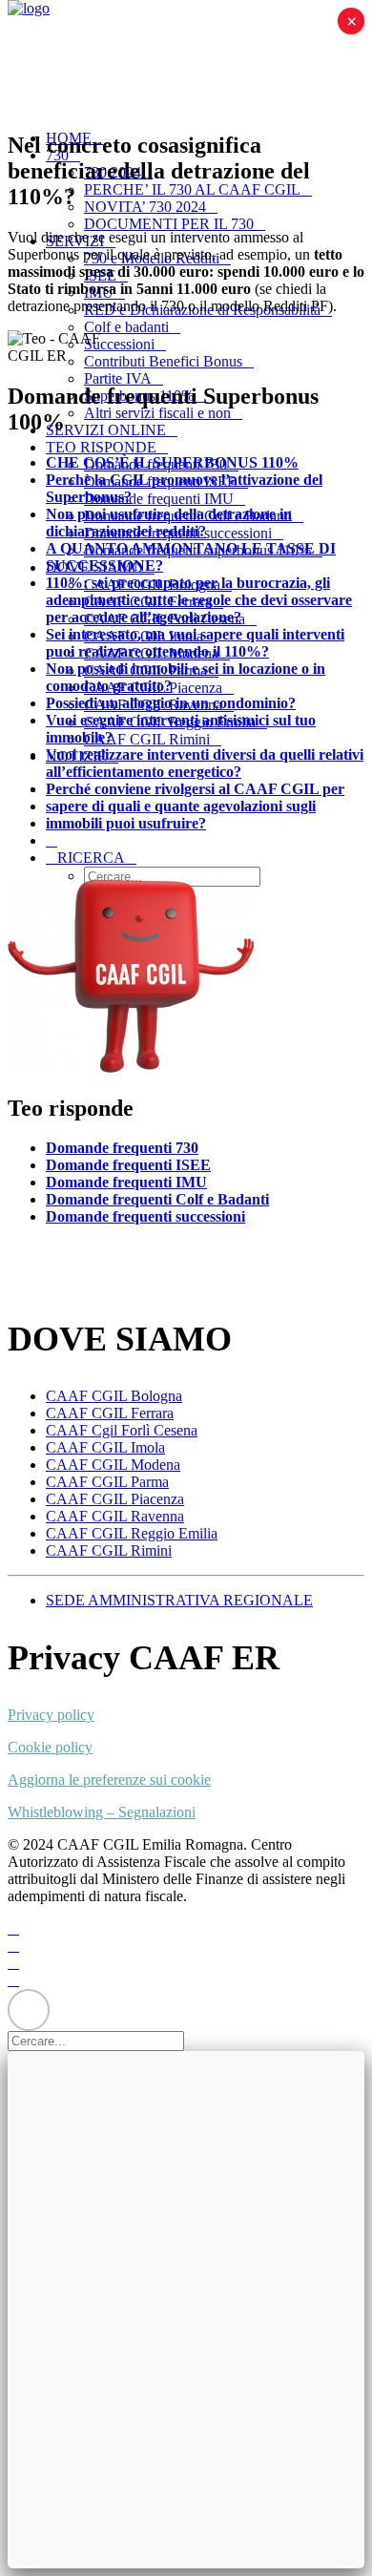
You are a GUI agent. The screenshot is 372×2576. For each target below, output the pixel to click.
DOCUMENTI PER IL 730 (169, 224)
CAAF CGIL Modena (113, 1465)
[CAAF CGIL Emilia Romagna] (186, 57)
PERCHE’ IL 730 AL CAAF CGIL (192, 189)
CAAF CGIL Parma (107, 1482)
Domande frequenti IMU (159, 499)
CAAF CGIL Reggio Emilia (132, 1533)
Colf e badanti (126, 327)
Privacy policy (51, 1715)
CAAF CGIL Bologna (114, 1396)
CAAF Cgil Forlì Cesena (122, 1430)
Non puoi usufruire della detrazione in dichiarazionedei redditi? (169, 523)
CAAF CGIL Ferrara (110, 1413)
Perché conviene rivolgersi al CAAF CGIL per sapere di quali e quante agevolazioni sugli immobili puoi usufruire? (195, 806)
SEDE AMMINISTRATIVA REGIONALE (179, 1600)
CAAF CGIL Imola (105, 1447)
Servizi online (106, 430)
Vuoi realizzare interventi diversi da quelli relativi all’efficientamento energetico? (205, 763)
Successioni (119, 344)
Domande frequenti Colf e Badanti (157, 1199)
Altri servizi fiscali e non (157, 413)
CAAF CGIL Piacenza (115, 1499)
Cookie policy (50, 1747)
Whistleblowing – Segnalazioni (102, 1812)
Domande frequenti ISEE (128, 1165)
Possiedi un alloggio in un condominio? (171, 703)
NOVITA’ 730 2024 (145, 207)
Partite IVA (118, 378)
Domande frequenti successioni (145, 1216)
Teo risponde (101, 447)
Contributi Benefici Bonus (163, 361)
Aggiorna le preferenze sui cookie (109, 1780)
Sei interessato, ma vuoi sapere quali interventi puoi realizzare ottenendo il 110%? (195, 643)
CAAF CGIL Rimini (147, 739)
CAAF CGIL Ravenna (115, 1516)
